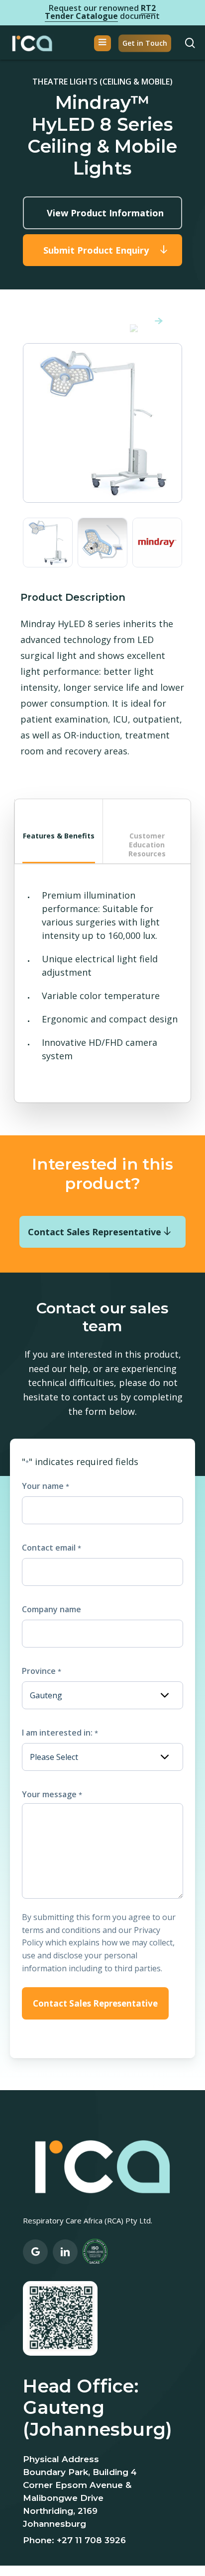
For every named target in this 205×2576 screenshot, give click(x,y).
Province (41, 1671)
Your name (45, 1486)
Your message (52, 1794)
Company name (51, 1609)
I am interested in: (60, 1733)
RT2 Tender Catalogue (100, 12)
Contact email (51, 1548)
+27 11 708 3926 (91, 2540)
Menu (102, 43)
